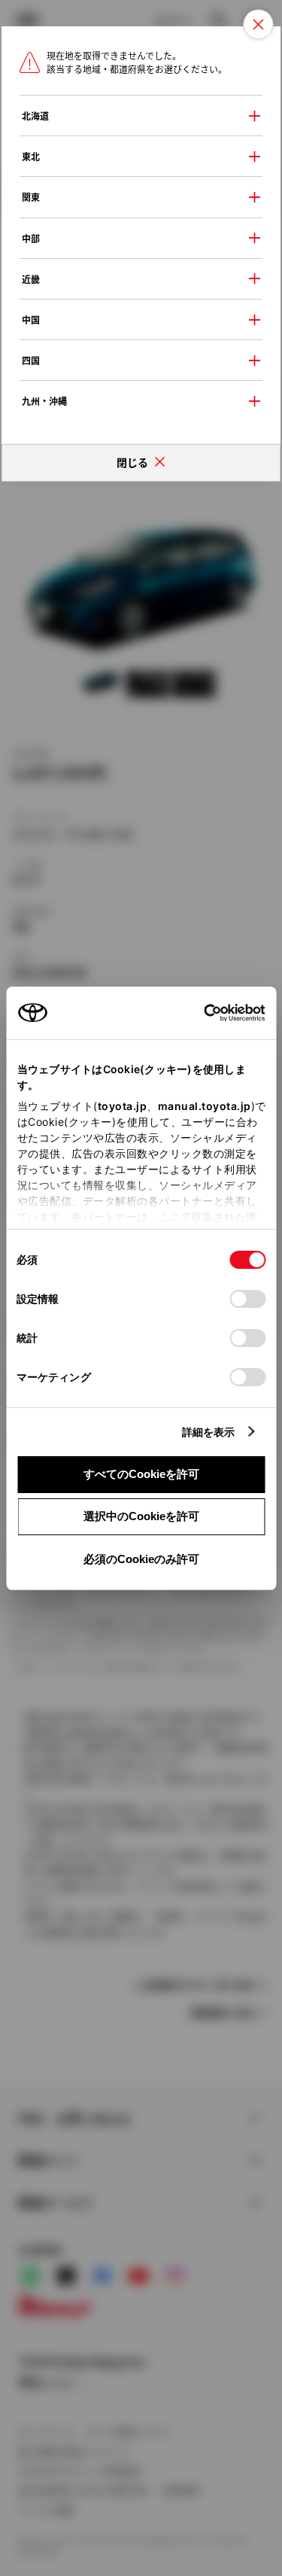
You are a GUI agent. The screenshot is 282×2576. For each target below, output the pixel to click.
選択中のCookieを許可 (141, 1516)
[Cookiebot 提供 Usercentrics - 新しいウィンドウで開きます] (199, 1013)
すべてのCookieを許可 (141, 1474)
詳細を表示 (209, 1432)
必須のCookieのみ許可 (141, 1559)
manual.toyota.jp (204, 1106)
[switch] (247, 1299)
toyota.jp (122, 1106)
